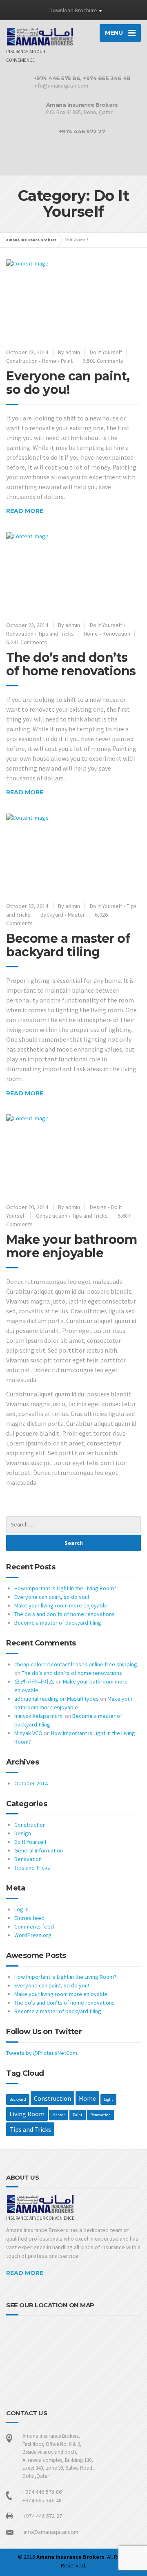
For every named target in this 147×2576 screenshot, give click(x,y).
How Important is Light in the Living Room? (65, 1588)
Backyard (52, 915)
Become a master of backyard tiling (68, 945)
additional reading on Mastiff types (57, 1699)
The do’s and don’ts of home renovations (71, 664)
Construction (22, 361)
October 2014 (31, 1783)
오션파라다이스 (34, 1681)
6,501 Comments (103, 361)
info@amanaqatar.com (51, 2532)
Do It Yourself (106, 352)
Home (49, 361)
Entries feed (29, 1918)
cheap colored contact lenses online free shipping (76, 1664)
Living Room (27, 2114)
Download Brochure (73, 10)
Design (98, 1207)
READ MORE (25, 2273)
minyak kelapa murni (39, 1716)
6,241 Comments (27, 642)
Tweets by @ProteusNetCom (42, 2053)
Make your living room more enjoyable (61, 1605)
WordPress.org (33, 1935)
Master (76, 915)
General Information (39, 1850)
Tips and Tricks (56, 634)
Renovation (116, 634)
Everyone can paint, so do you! (68, 383)
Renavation (20, 634)
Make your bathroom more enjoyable (71, 1246)
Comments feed (34, 1926)
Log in (21, 1909)
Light (108, 2099)
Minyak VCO (28, 1733)
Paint (67, 361)
